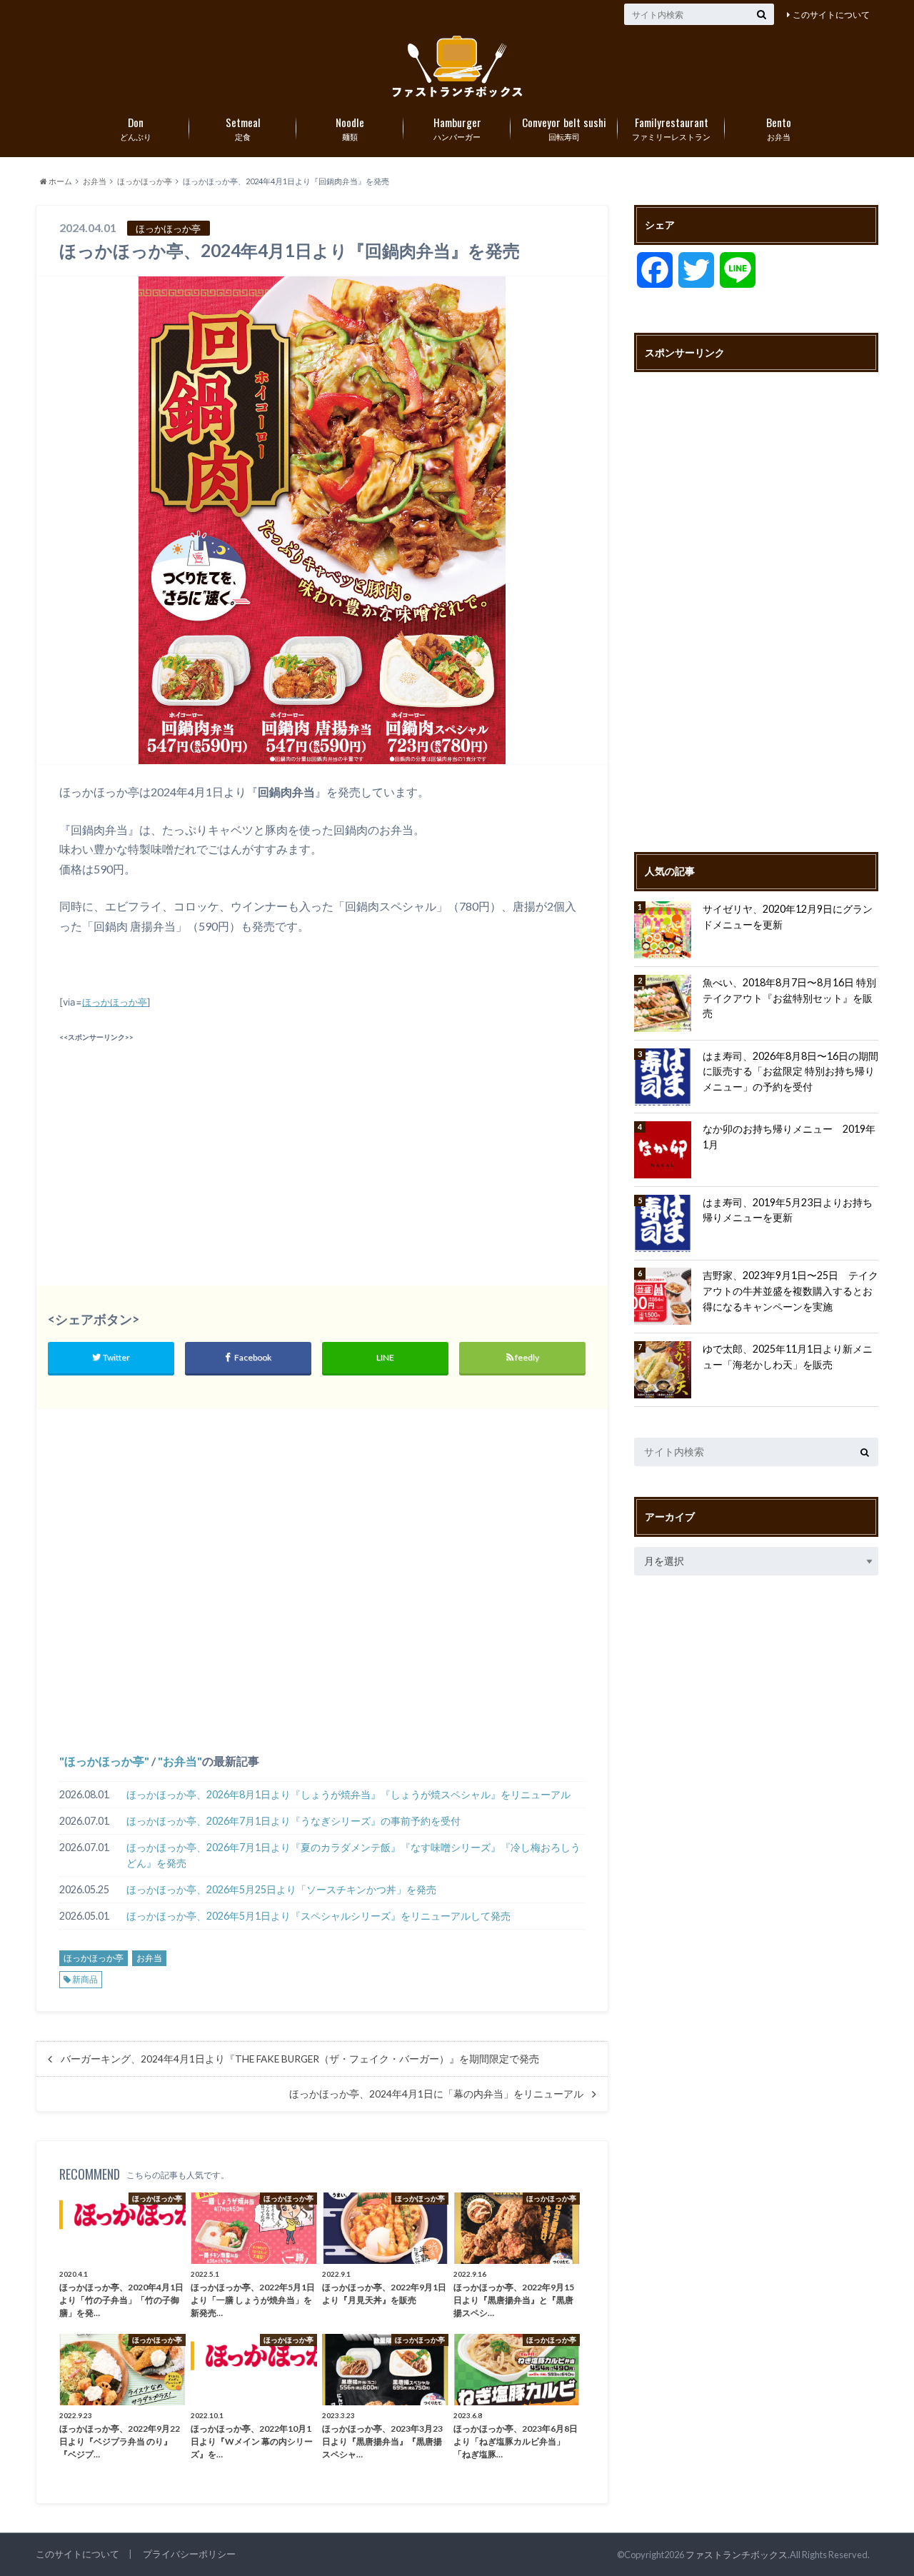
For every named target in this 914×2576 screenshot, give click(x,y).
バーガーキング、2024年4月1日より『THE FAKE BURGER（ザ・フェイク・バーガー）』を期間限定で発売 (300, 2059)
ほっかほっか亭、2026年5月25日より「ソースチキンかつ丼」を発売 (281, 1889)
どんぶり (136, 128)
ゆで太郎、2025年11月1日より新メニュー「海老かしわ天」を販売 (788, 1357)
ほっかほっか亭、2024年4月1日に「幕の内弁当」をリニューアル (436, 2094)
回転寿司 (564, 128)
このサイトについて (831, 15)
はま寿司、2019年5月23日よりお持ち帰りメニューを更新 (788, 1210)
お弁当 (779, 128)
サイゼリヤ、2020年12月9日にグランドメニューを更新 (788, 917)
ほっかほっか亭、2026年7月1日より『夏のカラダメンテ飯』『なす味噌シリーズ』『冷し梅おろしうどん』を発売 (353, 1855)
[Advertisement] (187, 1146)
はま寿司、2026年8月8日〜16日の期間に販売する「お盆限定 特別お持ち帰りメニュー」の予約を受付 (790, 1071)
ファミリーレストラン (671, 128)
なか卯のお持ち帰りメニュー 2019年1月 (789, 1137)
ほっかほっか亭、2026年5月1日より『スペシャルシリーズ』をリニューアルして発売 (318, 1916)
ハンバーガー (457, 128)
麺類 (350, 128)
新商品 (85, 1979)
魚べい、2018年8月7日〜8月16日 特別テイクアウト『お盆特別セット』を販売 (789, 998)
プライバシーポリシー (189, 2554)
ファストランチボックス (737, 2555)
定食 (243, 128)
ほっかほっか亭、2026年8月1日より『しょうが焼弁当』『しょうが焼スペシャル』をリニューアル (348, 1794)
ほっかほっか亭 (115, 1002)
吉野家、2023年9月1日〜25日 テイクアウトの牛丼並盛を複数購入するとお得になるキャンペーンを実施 (790, 1290)
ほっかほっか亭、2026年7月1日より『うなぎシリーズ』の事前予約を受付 (293, 1821)
